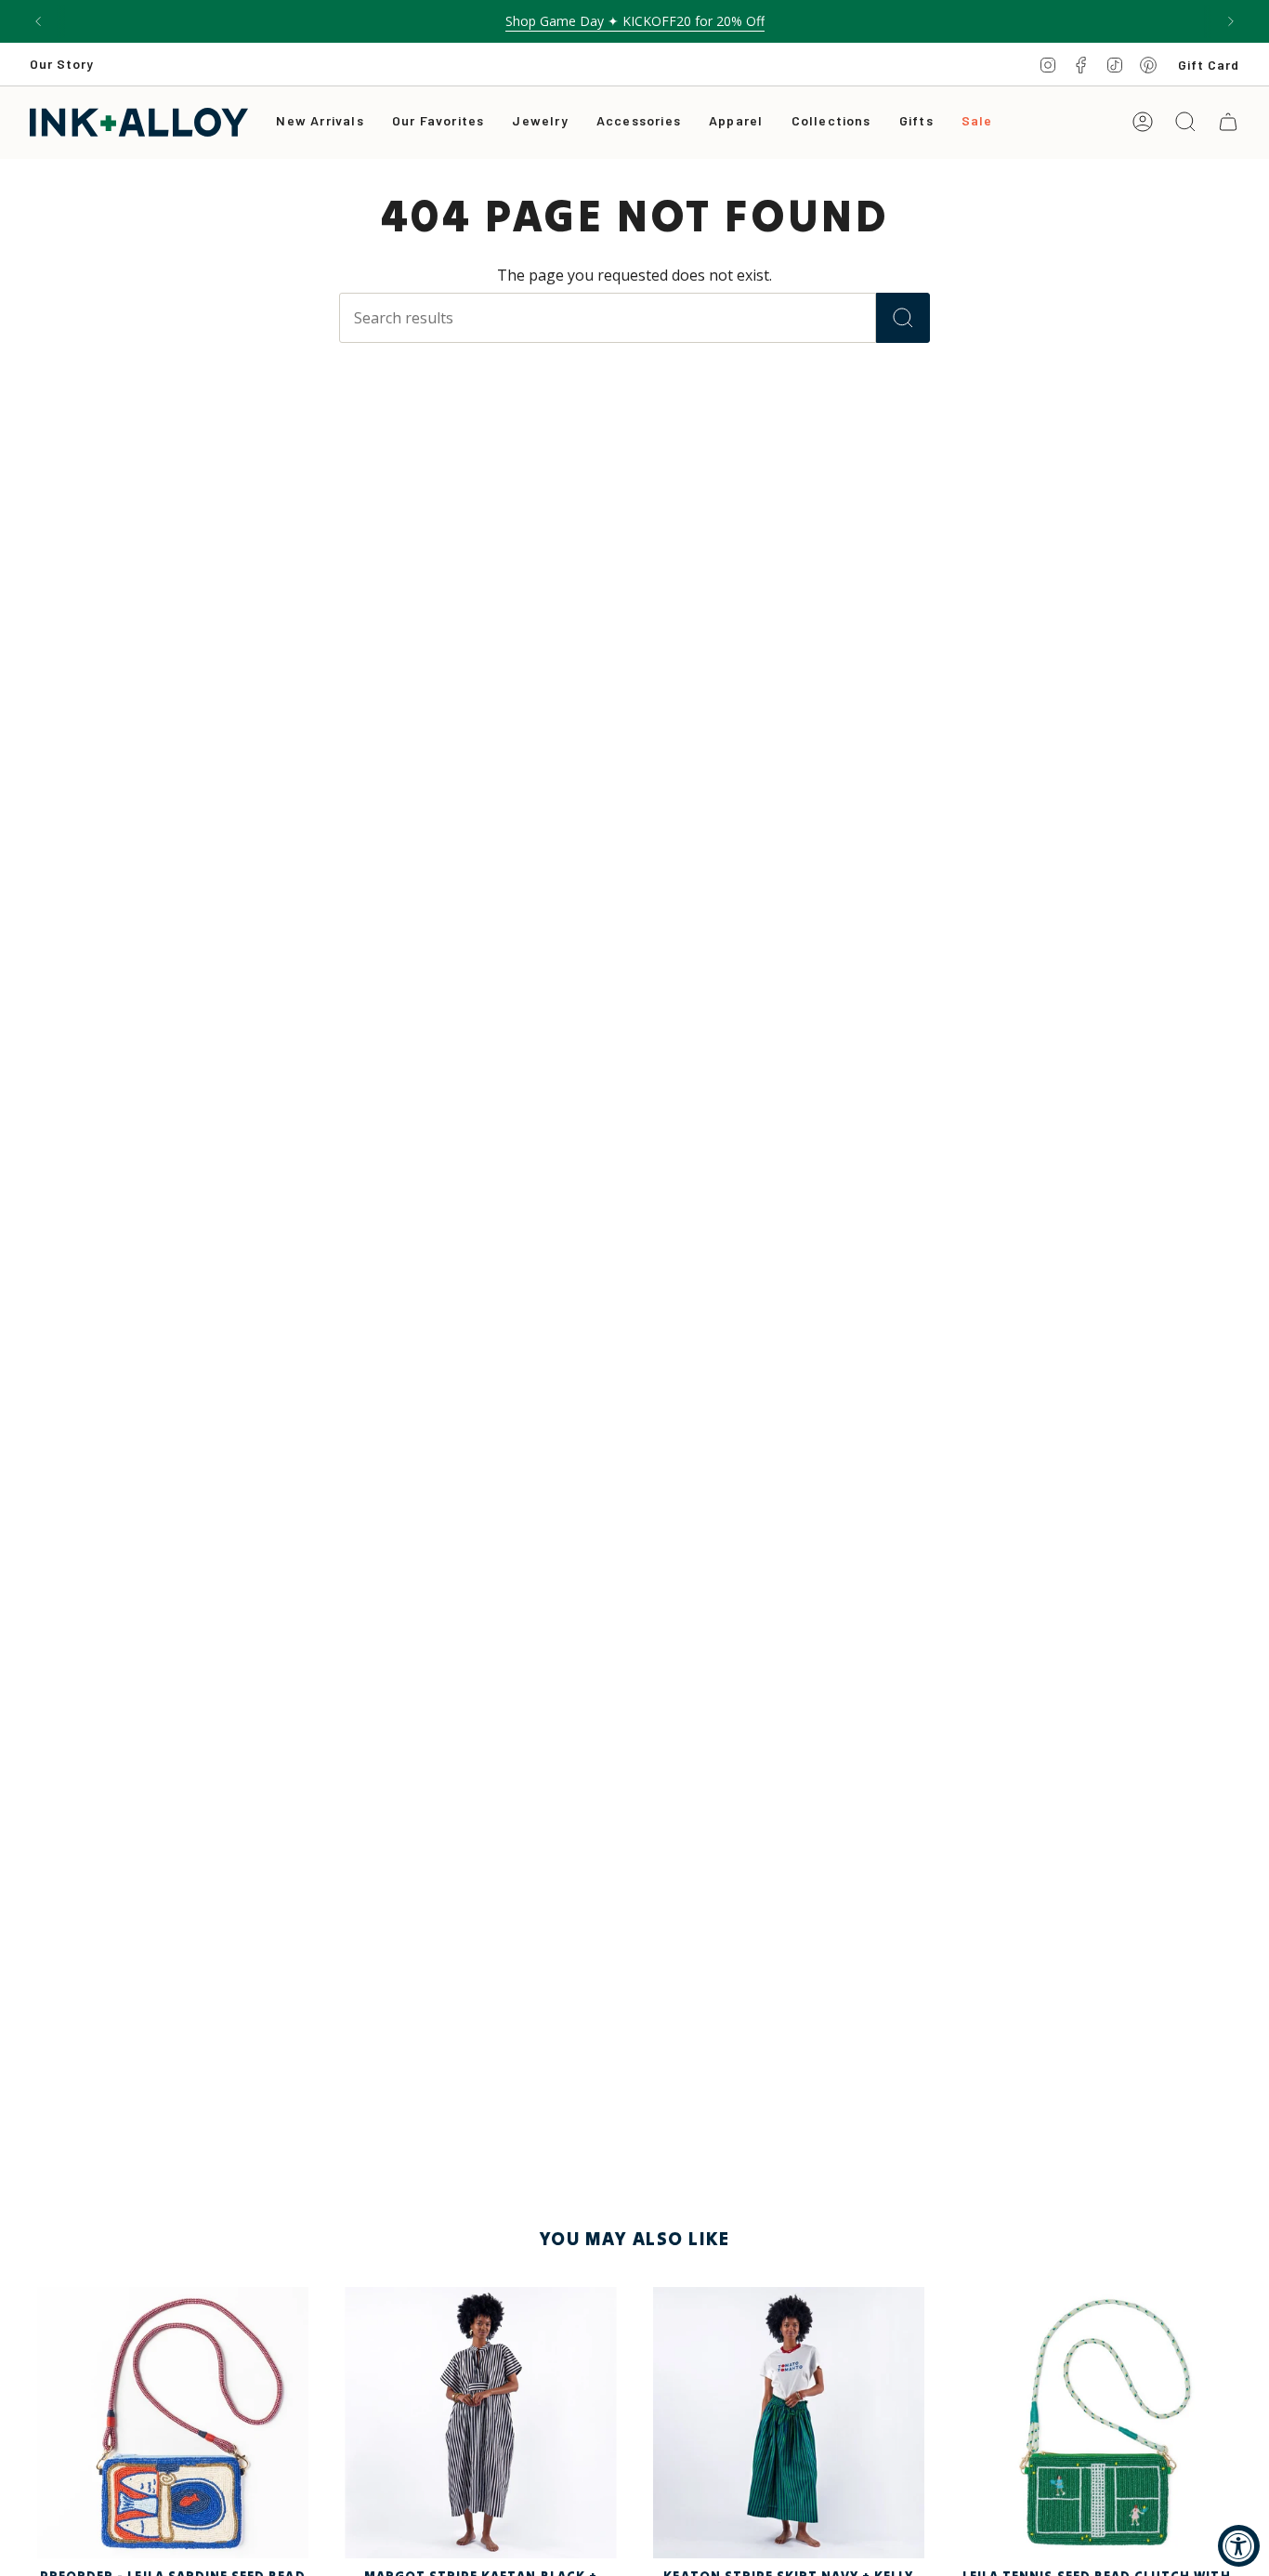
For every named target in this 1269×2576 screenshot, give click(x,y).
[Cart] (1228, 122)
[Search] (903, 318)
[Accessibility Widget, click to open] (1239, 2546)
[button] (540, 122)
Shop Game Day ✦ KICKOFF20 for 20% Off (635, 21)
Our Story (62, 64)
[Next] (1231, 21)
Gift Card (1209, 65)
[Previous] (38, 21)
